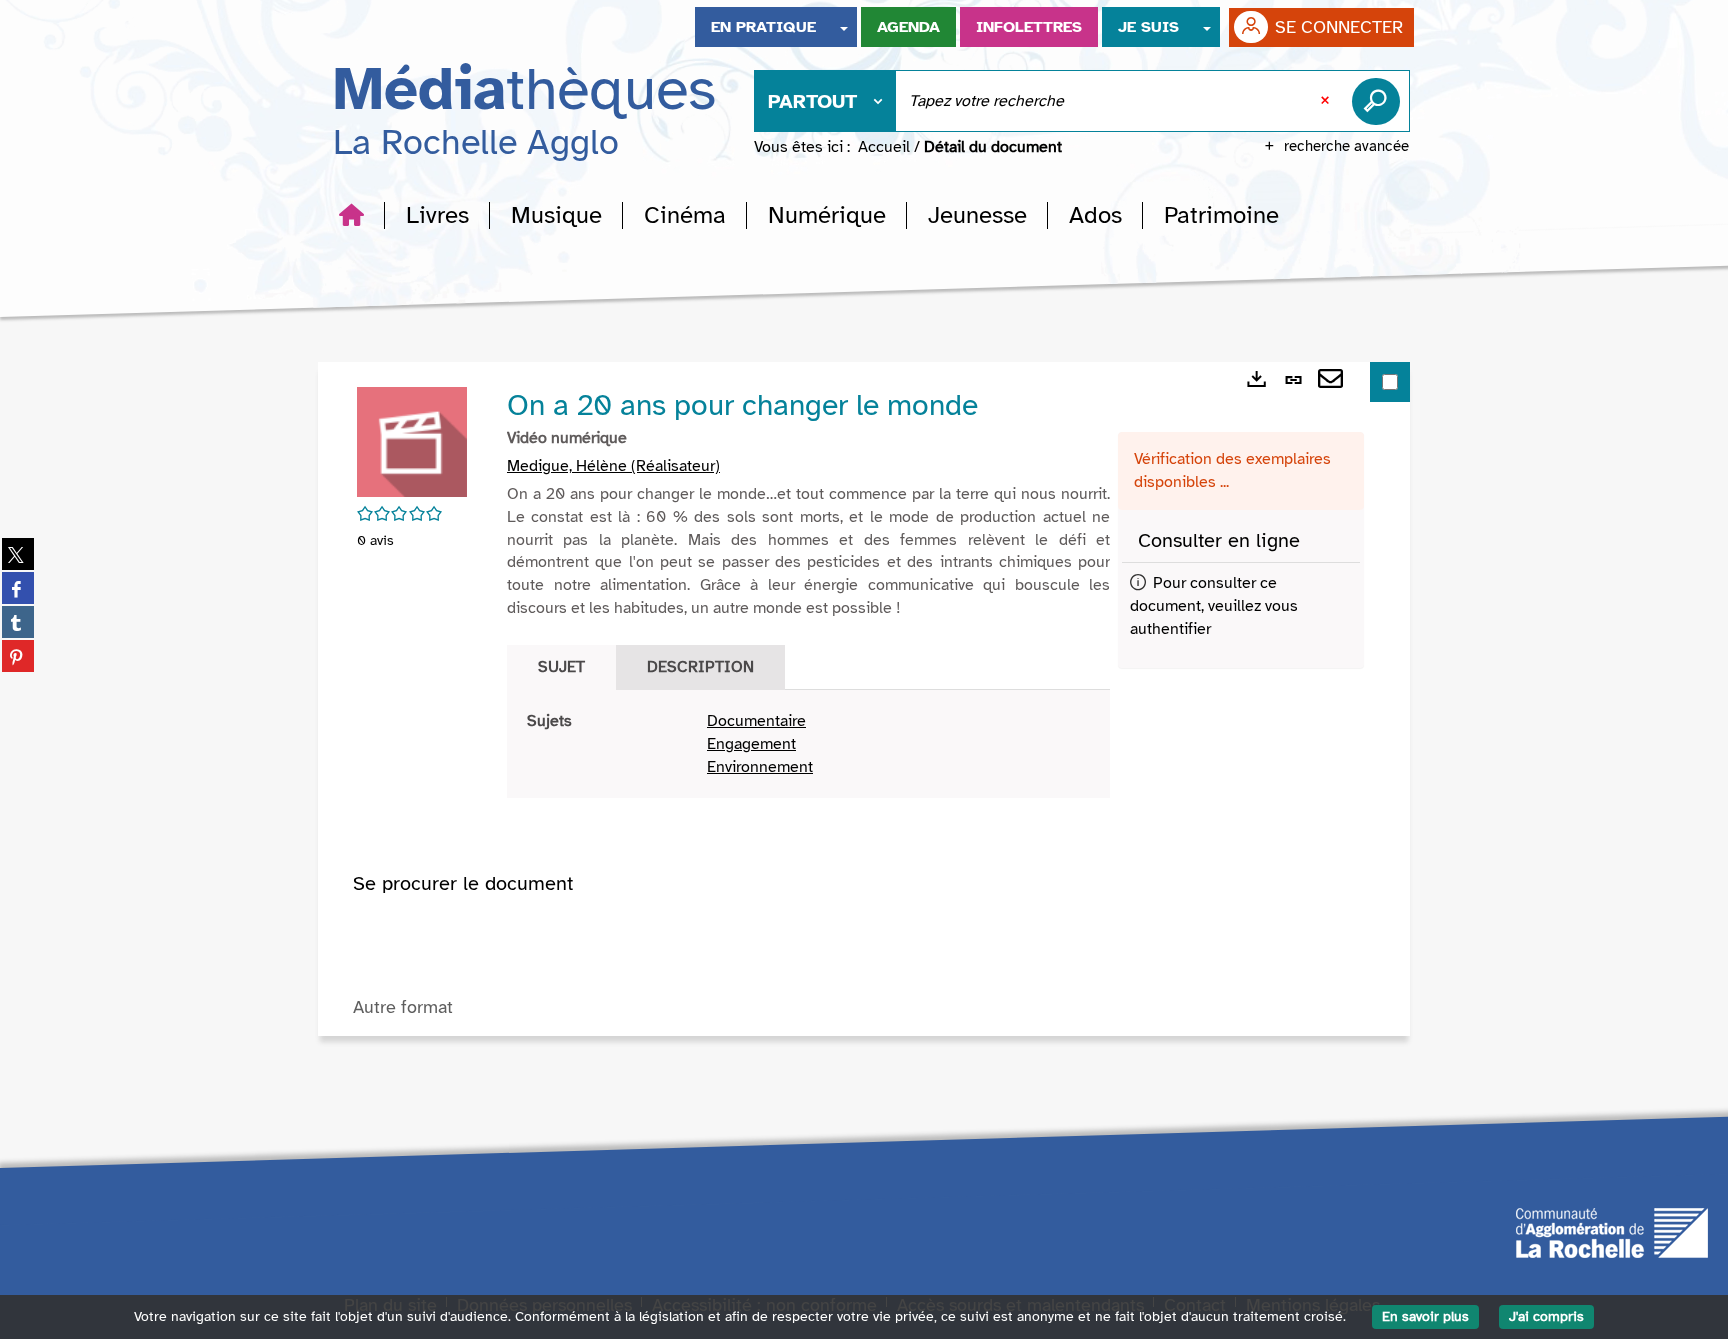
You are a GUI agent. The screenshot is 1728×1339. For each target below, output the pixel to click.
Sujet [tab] (561, 667)
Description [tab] (700, 667)
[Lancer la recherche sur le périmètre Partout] (1380, 101)
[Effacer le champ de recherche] (1327, 101)
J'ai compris (1546, 1316)
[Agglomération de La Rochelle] (1612, 1232)
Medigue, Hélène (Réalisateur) (613, 466)
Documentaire (756, 721)
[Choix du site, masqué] (844, 27)
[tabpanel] (808, 744)
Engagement (751, 744)
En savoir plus (1425, 1316)
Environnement (760, 767)
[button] (437, 215)
